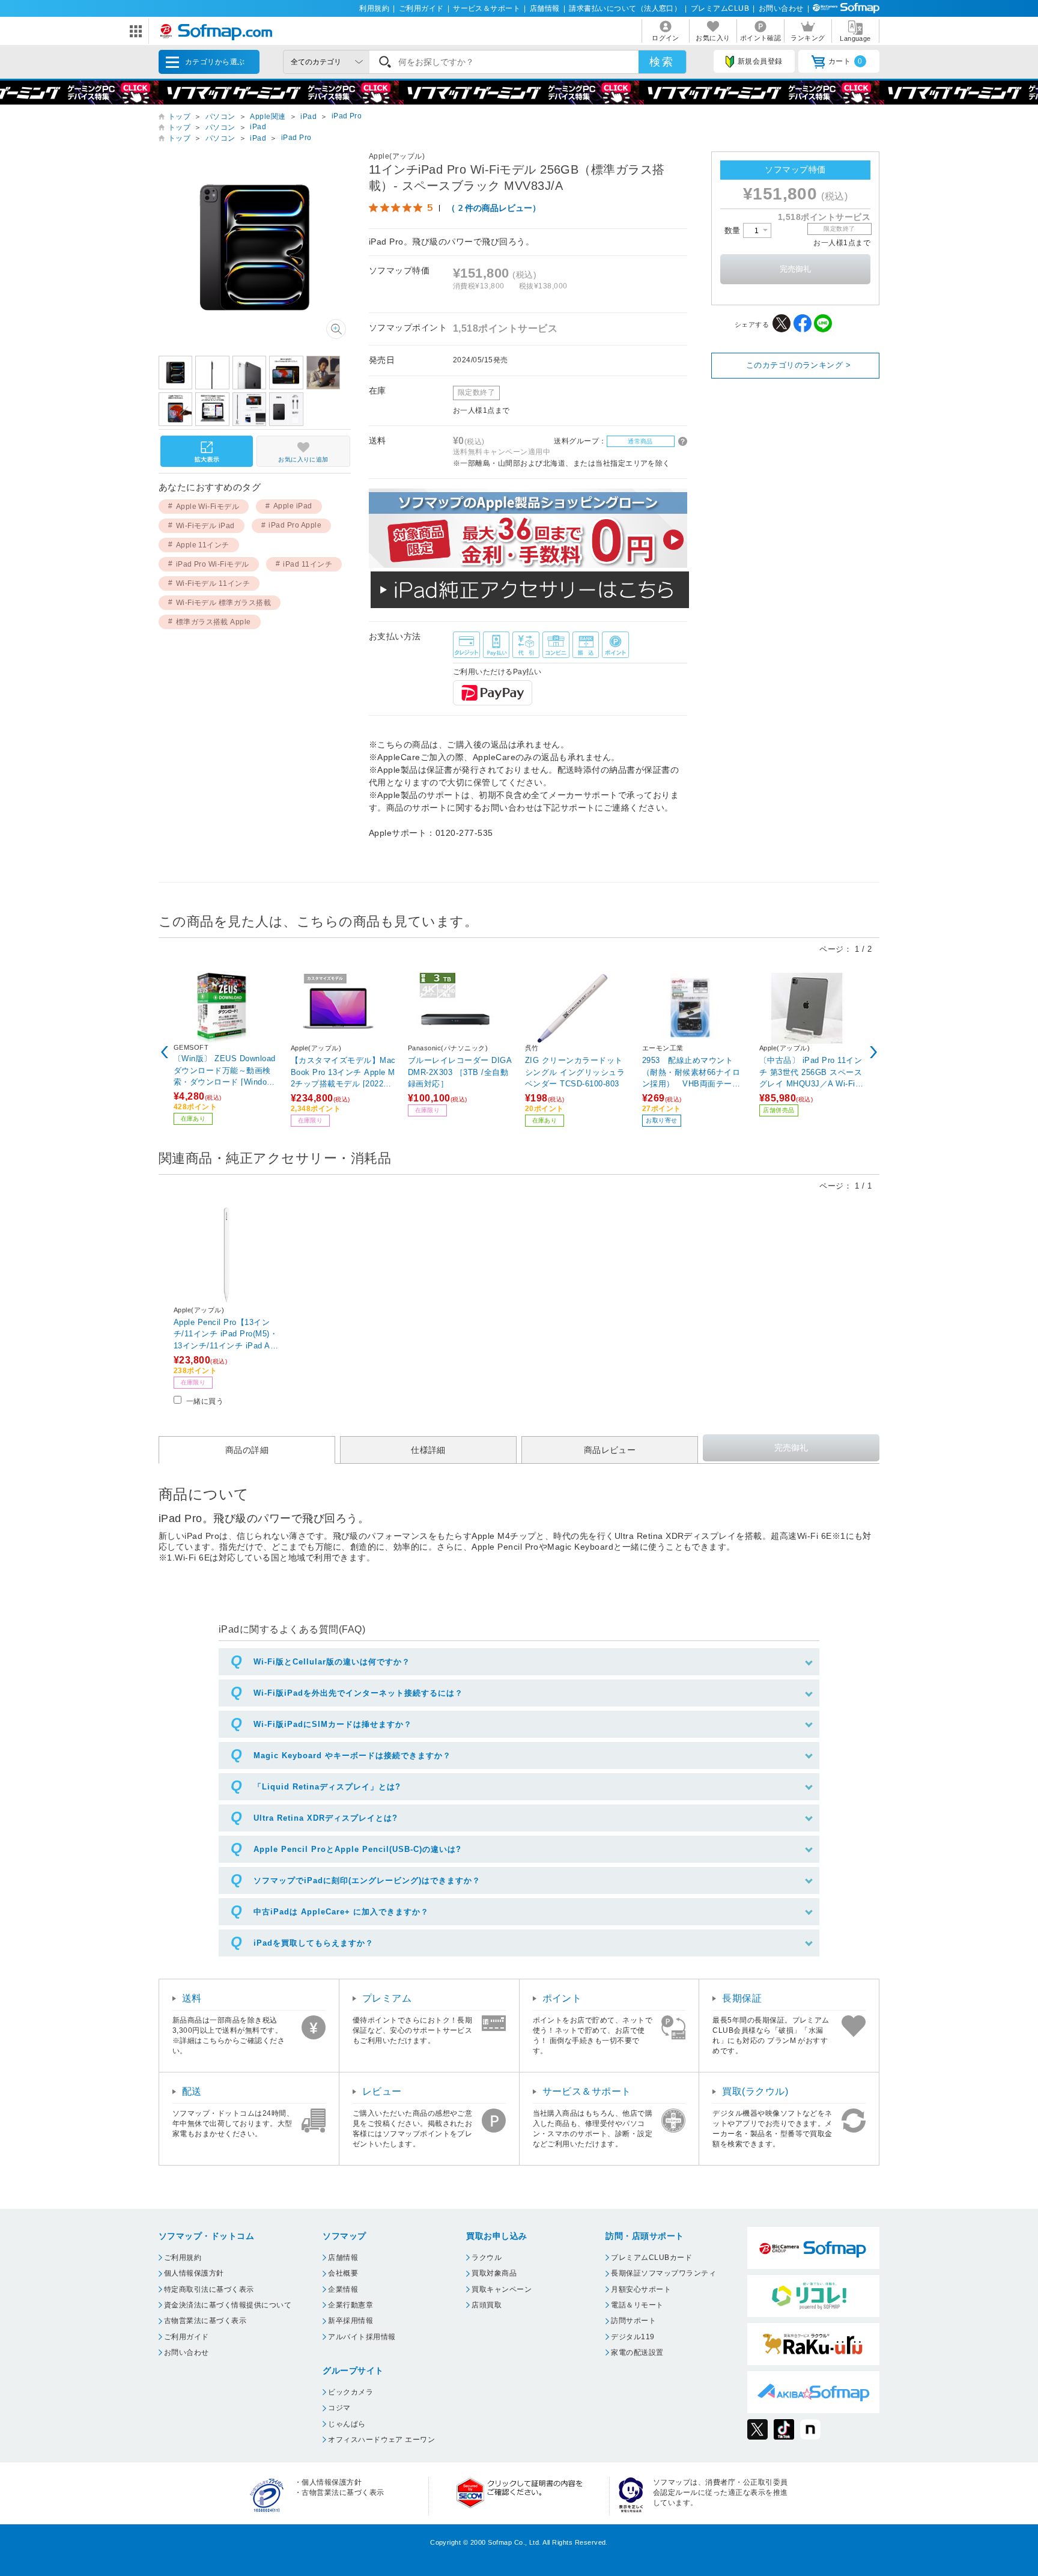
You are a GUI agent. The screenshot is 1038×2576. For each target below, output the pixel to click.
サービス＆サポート (487, 8)
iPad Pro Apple (295, 525)
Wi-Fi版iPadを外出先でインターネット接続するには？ (358, 1693)
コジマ (339, 2408)
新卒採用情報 (351, 2321)
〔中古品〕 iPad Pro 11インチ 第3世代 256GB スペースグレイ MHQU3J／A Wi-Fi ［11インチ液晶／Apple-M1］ (811, 1072)
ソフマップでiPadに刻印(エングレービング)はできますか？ (367, 1880)
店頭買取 (487, 2305)
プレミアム (387, 1998)
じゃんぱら (347, 2424)
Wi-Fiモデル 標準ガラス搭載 (224, 603)
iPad (308, 117)
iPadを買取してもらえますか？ (314, 1943)
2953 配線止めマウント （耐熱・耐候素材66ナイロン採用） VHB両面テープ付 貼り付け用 (692, 1072)
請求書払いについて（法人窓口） (625, 8)
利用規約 (374, 8)
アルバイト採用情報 (362, 2337)
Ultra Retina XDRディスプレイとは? (326, 1818)
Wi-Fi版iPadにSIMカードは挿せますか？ (333, 1724)
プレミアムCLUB (720, 8)
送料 (192, 1998)
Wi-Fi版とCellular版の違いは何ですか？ (332, 1662)
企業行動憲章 (351, 2305)
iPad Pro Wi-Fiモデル (213, 564)
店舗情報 (545, 8)
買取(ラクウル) (755, 2091)
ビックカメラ (351, 2392)
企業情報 (343, 2289)
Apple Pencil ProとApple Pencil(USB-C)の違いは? (357, 1849)
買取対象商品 (494, 2273)
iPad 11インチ (308, 564)
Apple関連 (268, 117)
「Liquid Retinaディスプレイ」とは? (327, 1787)
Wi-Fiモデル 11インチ (213, 583)
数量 (734, 230)
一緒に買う (205, 1401)
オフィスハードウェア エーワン (381, 2440)
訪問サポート (633, 2321)
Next (873, 1052)
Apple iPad (293, 506)
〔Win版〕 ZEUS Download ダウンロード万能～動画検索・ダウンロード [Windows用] (225, 1070)
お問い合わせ (781, 8)
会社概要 (343, 2273)
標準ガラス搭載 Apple (214, 622)
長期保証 (742, 1998)
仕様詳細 (428, 1450)
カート (845, 61)
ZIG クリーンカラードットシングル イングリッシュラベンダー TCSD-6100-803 (575, 1072)
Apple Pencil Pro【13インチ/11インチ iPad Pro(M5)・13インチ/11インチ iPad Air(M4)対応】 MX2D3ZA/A (226, 1334)
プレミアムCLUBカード (651, 2258)
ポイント (562, 1998)
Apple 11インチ (203, 545)
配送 (192, 2091)
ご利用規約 (183, 2258)
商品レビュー (610, 1450)
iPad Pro (347, 116)
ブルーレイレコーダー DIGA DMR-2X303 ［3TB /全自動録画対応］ (460, 1072)
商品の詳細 (247, 1450)
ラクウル (487, 2258)
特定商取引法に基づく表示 (209, 2289)
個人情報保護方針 (194, 2273)
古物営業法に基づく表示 (205, 2321)
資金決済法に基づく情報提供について (228, 2305)
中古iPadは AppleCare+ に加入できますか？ (341, 1912)
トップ (179, 117)
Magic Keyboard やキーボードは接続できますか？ (352, 1755)
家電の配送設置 (637, 2352)
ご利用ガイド (421, 8)
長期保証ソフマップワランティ (663, 2273)
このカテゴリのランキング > (799, 365)
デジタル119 (633, 2337)
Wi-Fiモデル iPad (205, 526)
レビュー (382, 2091)
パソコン (220, 117)
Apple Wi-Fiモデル (208, 507)
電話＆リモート (637, 2305)
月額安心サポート (641, 2289)
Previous (165, 1052)
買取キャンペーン (502, 2289)
